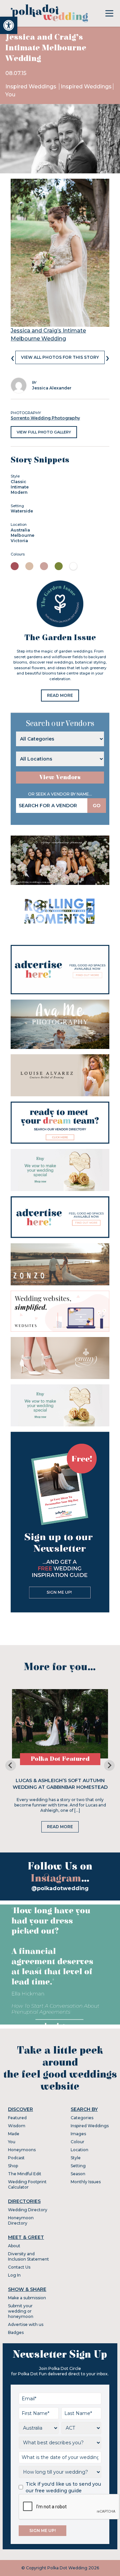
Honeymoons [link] (22, 2150)
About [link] (14, 2246)
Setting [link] (78, 2166)
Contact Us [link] (19, 2267)
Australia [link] (20, 530)
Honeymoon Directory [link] (21, 2220)
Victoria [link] (19, 541)
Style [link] (76, 2158)
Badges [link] (16, 2332)
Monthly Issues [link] (86, 2182)
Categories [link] (82, 2118)
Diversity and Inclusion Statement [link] (28, 2256)
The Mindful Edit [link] (25, 2174)
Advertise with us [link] (26, 2324)
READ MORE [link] (60, 695)
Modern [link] (19, 492)
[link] (9, 25)
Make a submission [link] (27, 2298)
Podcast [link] (16, 2158)
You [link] (10, 95)
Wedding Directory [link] (28, 2210)
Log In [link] (14, 2275)
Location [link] (79, 2150)
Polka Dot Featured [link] (60, 1759)
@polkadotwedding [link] (60, 1888)
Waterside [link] (22, 511)
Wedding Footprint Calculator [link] (27, 2184)
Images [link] (78, 2134)
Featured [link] (17, 2118)
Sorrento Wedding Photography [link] (45, 418)
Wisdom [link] (17, 2126)
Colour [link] (77, 2142)
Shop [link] (13, 2166)
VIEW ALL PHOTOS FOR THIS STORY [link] (60, 357)
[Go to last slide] (11, 1765)
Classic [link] (18, 482)
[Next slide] (109, 1765)
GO (97, 806)
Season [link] (78, 2174)
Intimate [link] (20, 487)
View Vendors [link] (60, 777)
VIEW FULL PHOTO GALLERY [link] (44, 432)
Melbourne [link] (22, 535)
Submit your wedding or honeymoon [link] (21, 2311)
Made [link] (14, 2134)
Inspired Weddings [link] (31, 87)
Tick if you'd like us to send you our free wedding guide (63, 2487)
